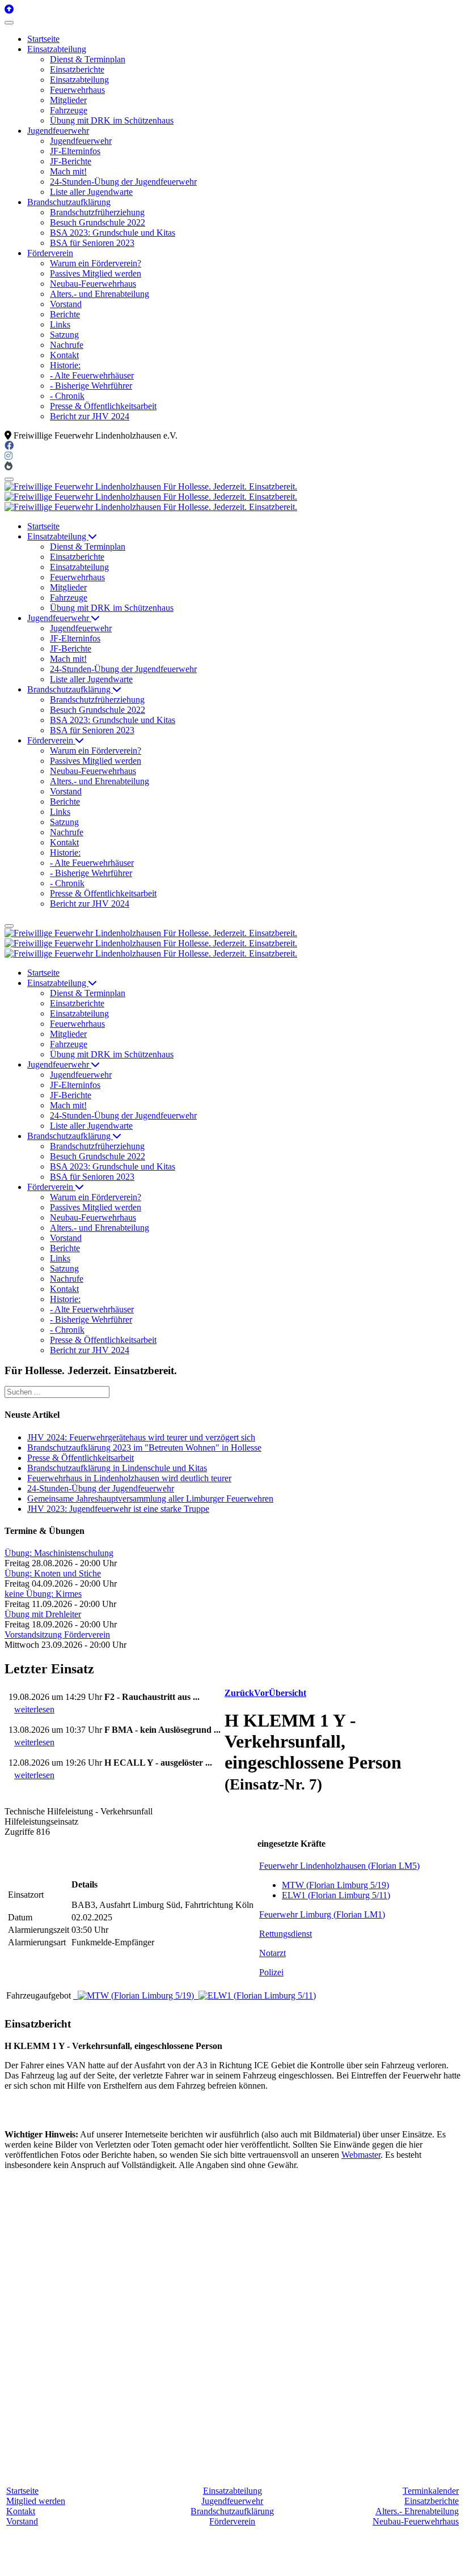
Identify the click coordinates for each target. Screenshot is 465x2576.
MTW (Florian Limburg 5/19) (335, 1885)
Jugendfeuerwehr (232, 2501)
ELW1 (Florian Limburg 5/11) (336, 1895)
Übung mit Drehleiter (43, 1614)
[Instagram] (9, 456)
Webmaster (361, 2155)
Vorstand (22, 2521)
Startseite (22, 2491)
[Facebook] (9, 446)
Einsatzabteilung (232, 2491)
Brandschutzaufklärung (232, 2511)
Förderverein (232, 2521)
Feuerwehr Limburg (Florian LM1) (322, 1914)
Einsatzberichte (432, 2501)
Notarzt (272, 1953)
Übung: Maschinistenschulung (59, 1553)
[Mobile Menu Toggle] (9, 23)
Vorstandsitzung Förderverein (57, 1635)
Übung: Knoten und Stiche (53, 1573)
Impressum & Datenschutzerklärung (325, 2562)
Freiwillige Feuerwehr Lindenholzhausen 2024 (171, 2562)
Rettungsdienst (286, 1934)
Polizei (271, 1972)
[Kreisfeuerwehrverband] (9, 466)
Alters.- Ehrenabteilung (417, 2511)
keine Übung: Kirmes (43, 1594)
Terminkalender (431, 2491)
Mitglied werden (36, 2501)
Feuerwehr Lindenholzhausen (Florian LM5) (339, 1866)
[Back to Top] (9, 9)
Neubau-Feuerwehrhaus (416, 2521)
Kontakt (21, 2511)
